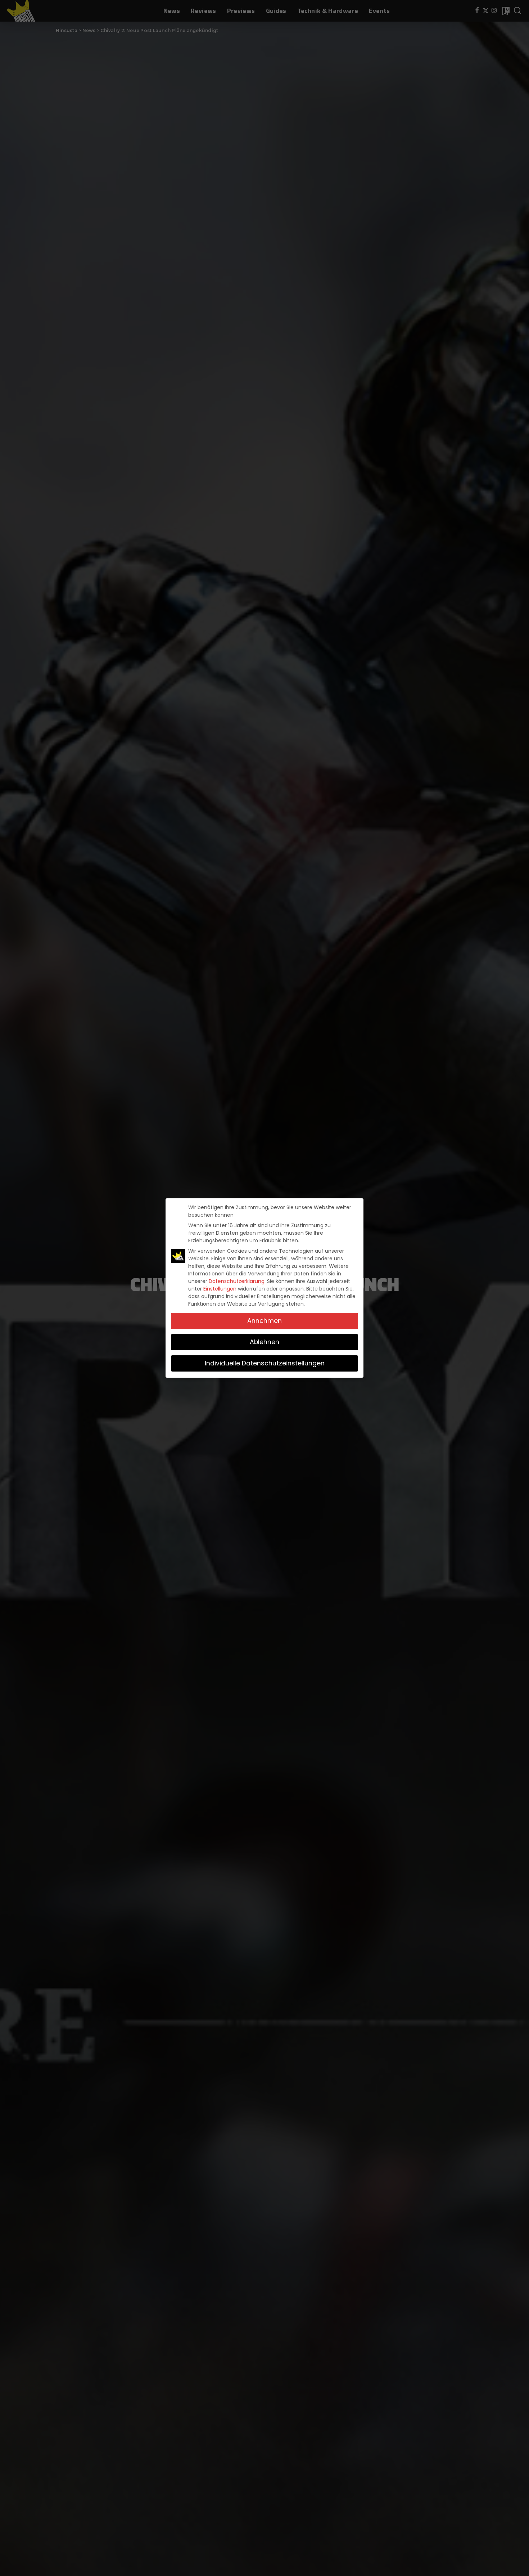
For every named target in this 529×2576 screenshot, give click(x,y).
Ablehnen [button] (264, 1342)
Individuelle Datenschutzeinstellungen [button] (265, 1363)
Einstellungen (220, 1289)
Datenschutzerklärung (237, 1281)
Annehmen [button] (264, 1321)
